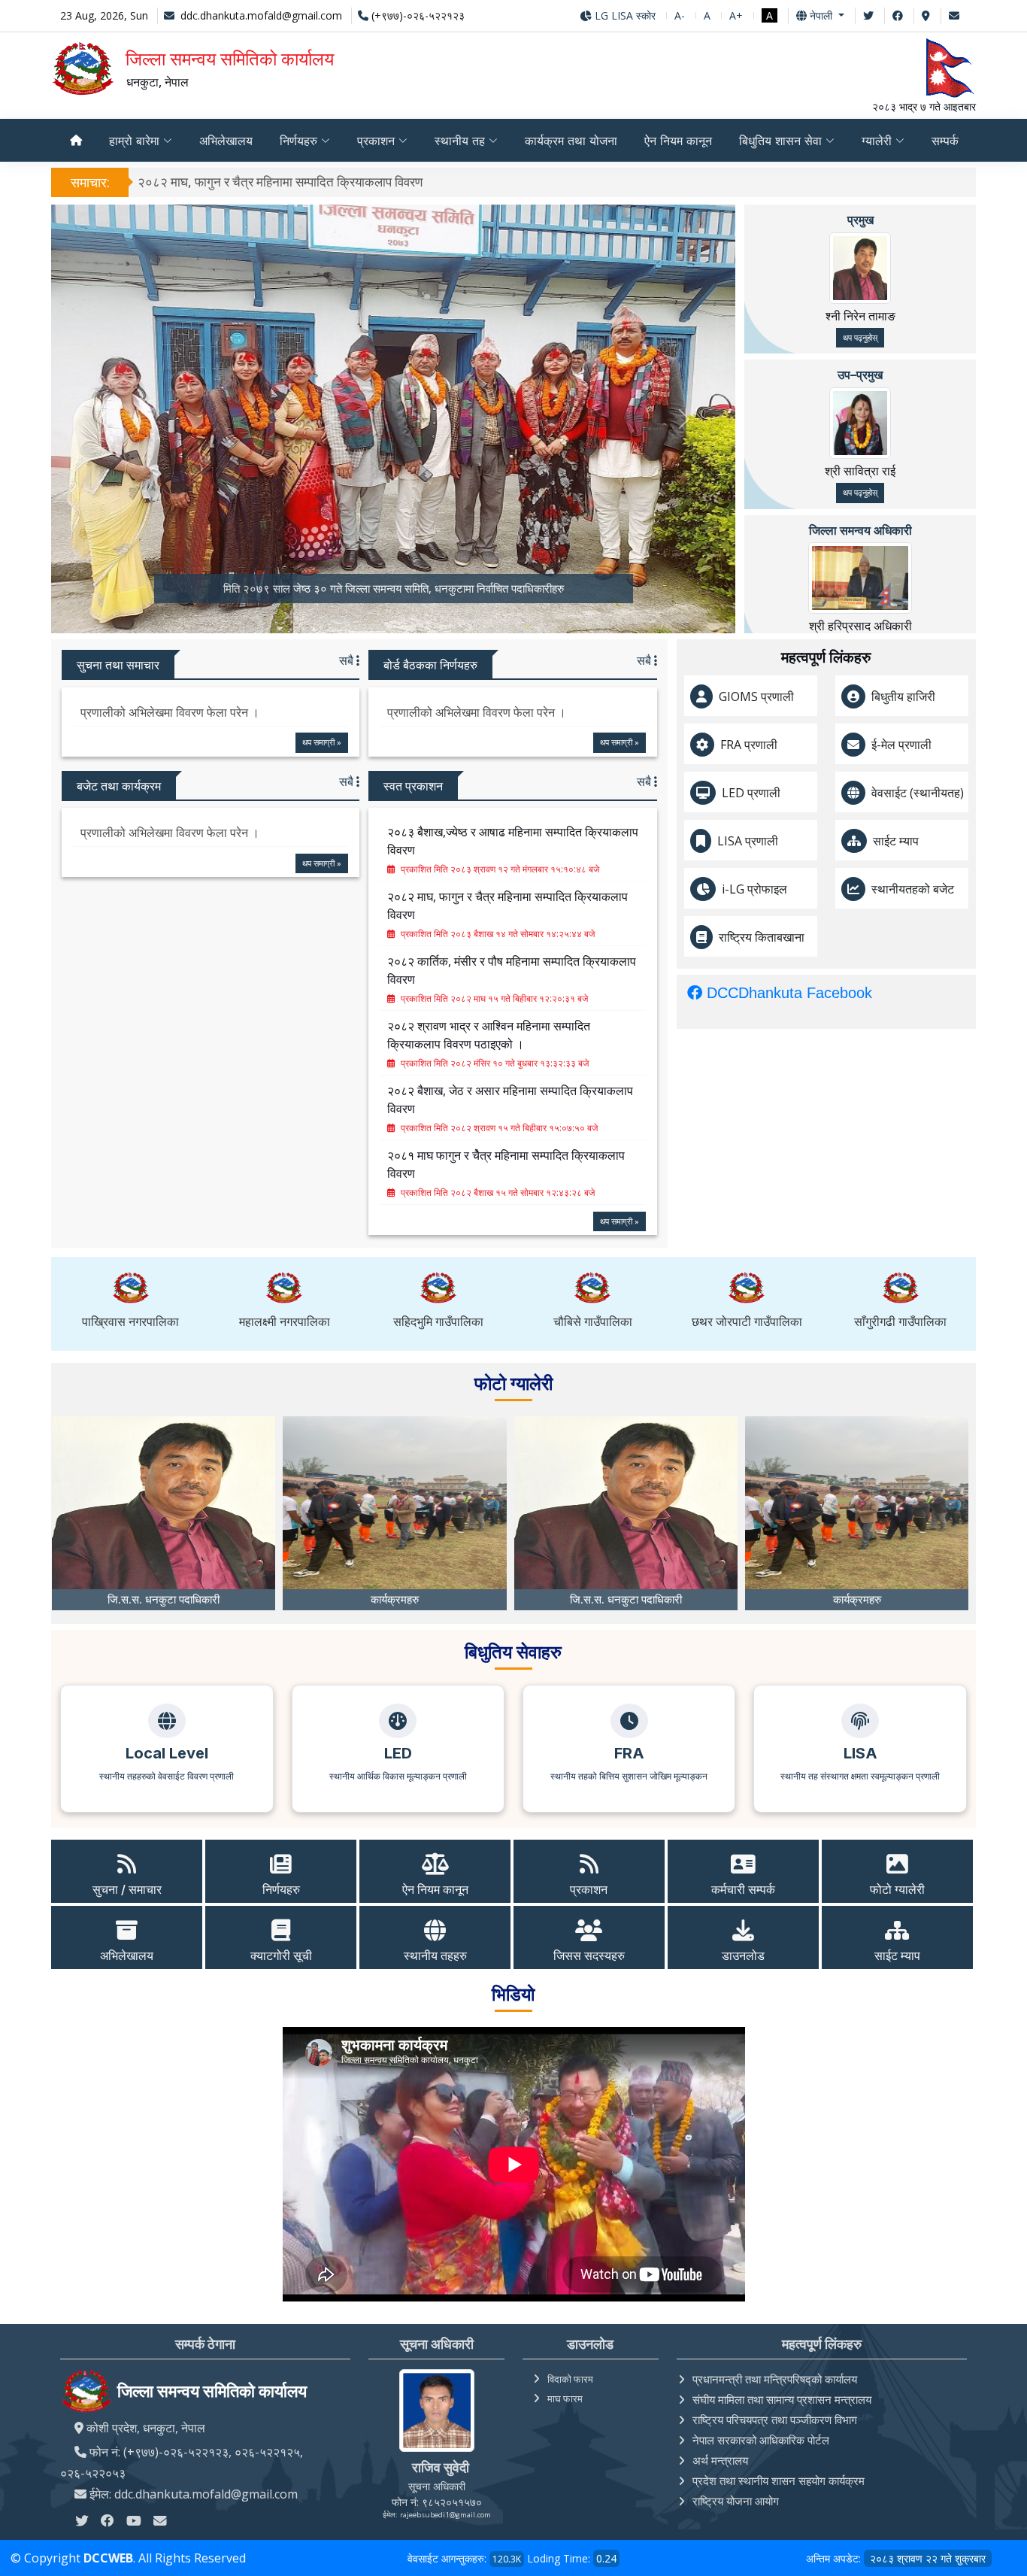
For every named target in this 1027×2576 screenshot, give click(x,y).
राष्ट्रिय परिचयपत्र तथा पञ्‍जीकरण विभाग (775, 2420)
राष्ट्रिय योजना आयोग (736, 2501)
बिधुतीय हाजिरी (903, 696)
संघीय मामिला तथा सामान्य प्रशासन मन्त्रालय (782, 2399)
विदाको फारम (570, 2379)
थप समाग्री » (322, 742)
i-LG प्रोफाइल (754, 889)
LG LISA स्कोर (624, 15)
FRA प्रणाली (749, 745)
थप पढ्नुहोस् (860, 337)
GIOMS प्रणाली (756, 696)
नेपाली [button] (821, 15)
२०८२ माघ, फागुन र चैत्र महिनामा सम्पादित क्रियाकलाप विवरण (280, 182)
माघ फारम (565, 2399)
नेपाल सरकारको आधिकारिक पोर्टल (761, 2440)
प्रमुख (860, 220)
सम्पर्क (945, 141)
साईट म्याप (896, 841)
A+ (736, 15)
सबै (348, 660)
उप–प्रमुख (860, 375)
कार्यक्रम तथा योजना (571, 141)
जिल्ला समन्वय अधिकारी (860, 530)
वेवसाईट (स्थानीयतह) (918, 793)
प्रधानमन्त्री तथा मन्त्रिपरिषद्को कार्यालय (775, 2379)
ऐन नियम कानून (678, 141)
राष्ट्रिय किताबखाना (762, 937)
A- (680, 15)
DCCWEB (108, 2558)
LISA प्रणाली (748, 841)
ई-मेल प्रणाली (901, 745)
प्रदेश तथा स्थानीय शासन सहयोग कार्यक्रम (779, 2480)
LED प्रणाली (751, 793)
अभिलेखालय (226, 141)
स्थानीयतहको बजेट (913, 889)
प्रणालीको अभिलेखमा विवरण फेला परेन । (170, 712)
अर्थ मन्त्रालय (720, 2460)
